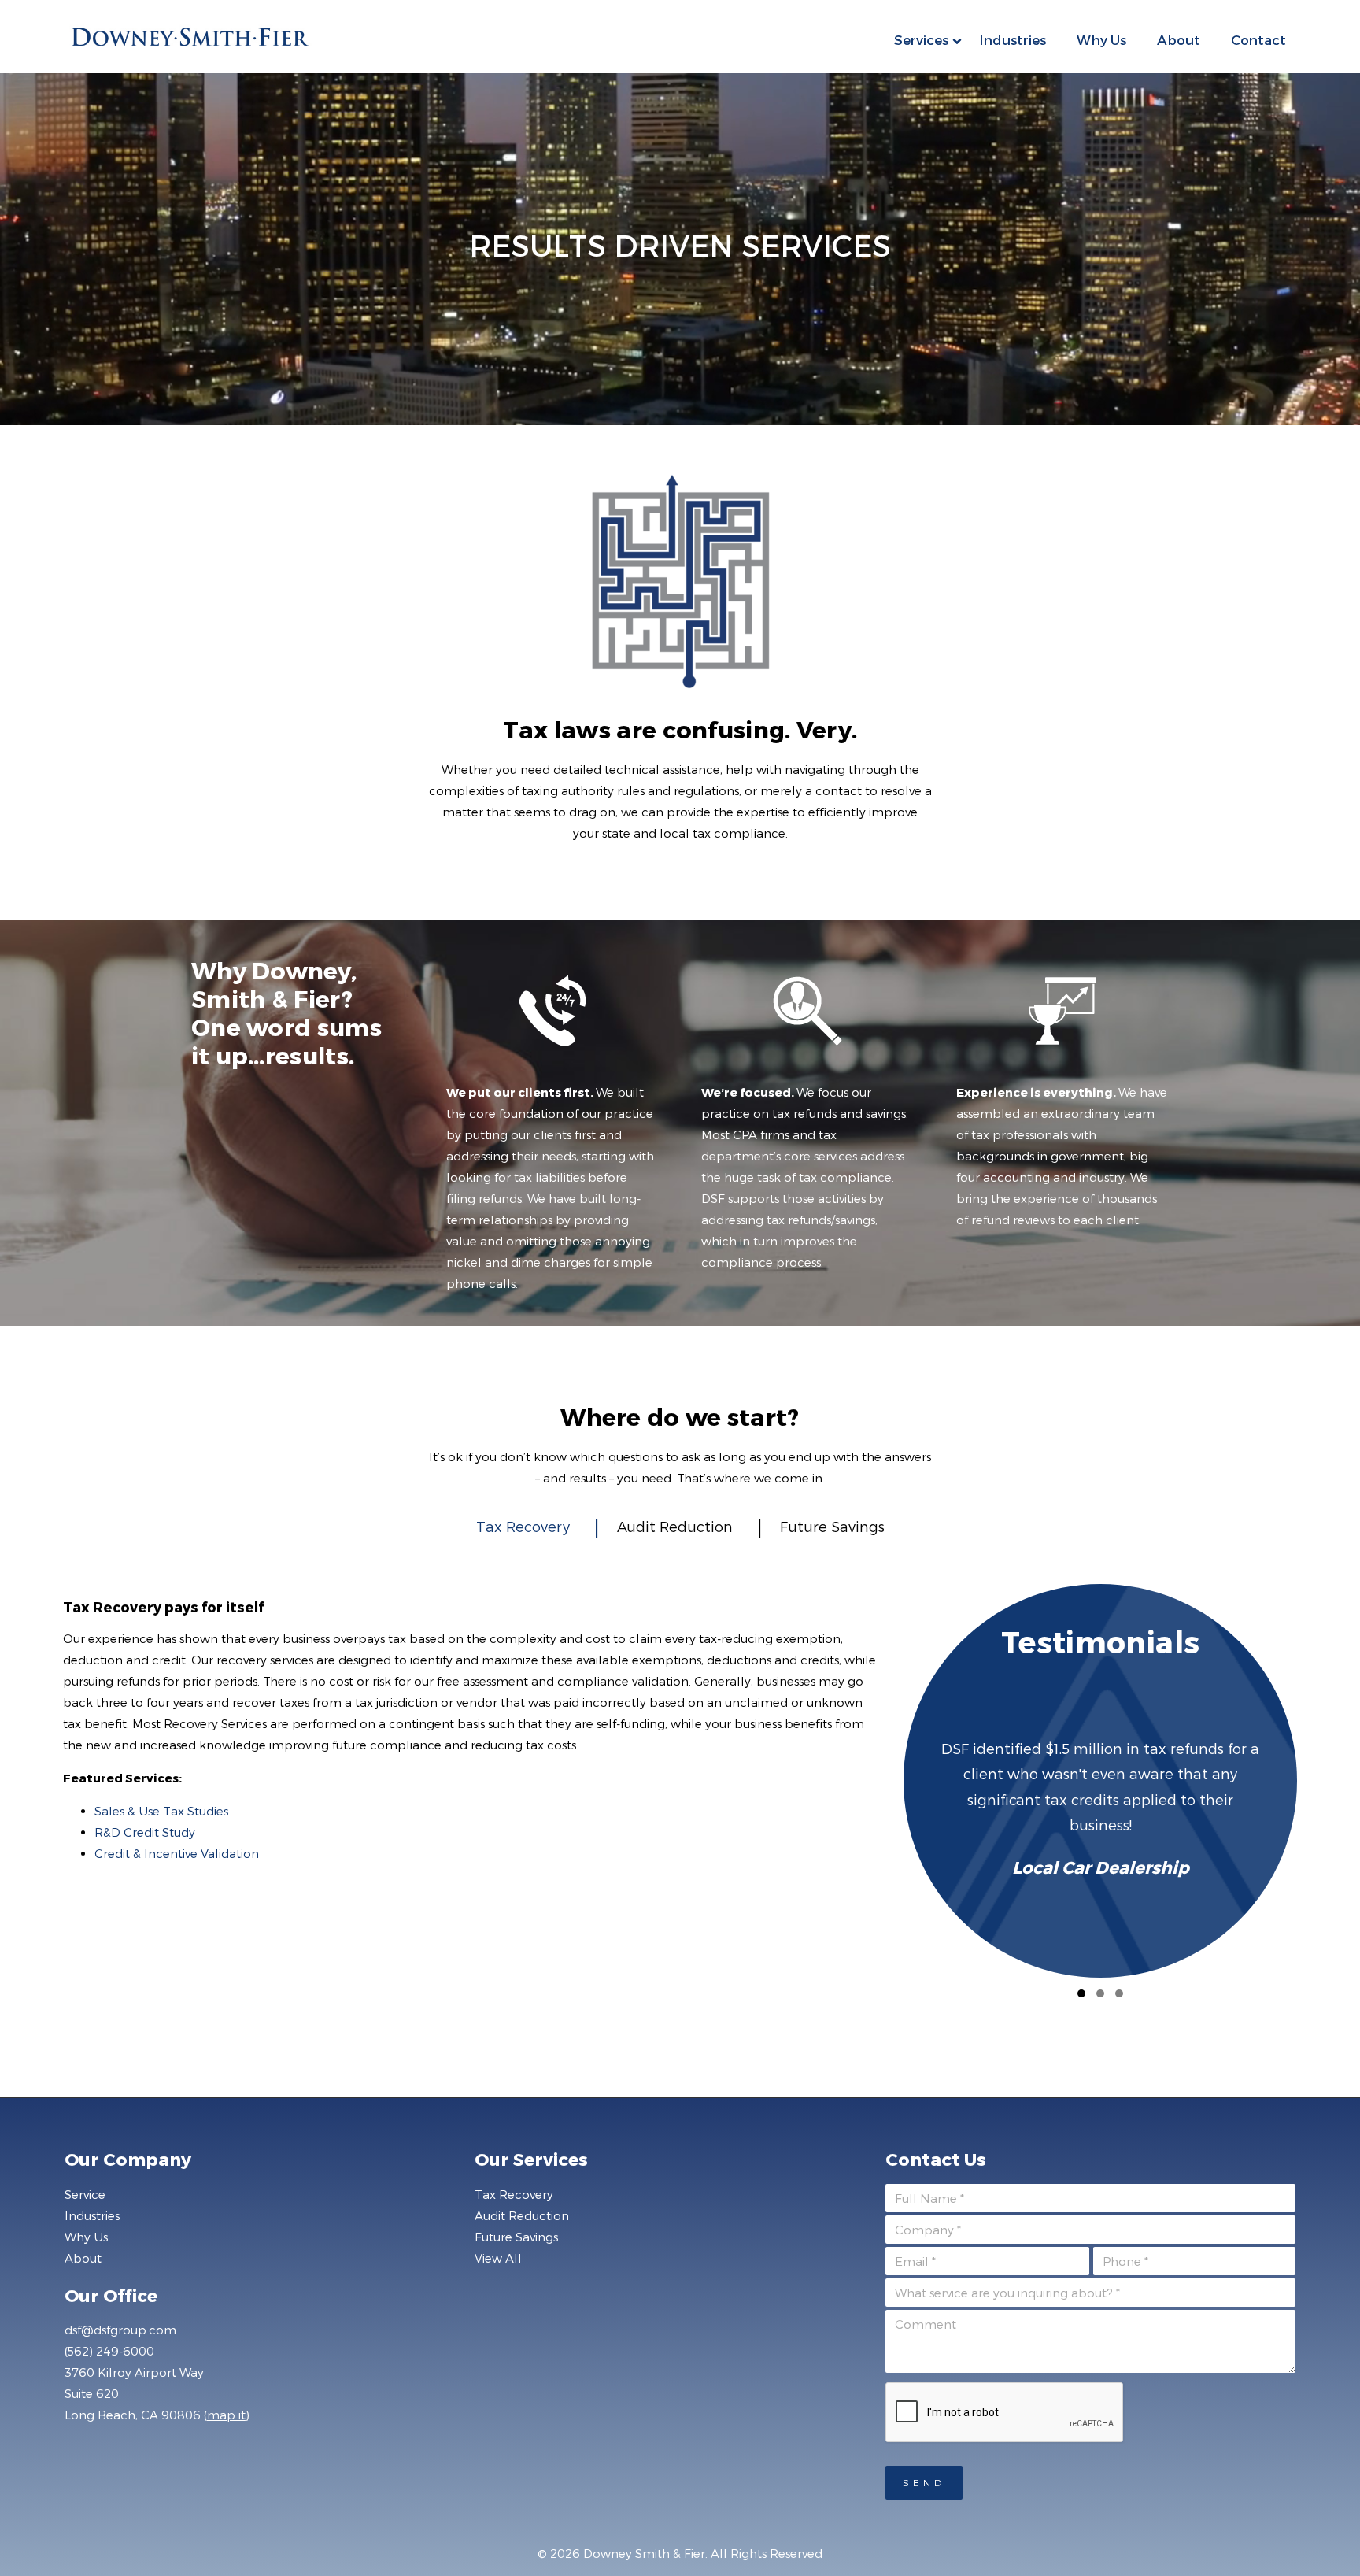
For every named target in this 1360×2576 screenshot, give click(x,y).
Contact (1258, 39)
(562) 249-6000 (109, 2351)
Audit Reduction (675, 1526)
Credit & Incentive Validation (177, 1853)
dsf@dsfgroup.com (120, 2330)
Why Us (1101, 39)
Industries (1013, 39)
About (1179, 39)
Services (921, 39)
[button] (1081, 1993)
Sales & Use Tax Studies (161, 1811)
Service (85, 2194)
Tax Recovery (523, 1526)
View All (498, 2258)
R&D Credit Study (145, 1832)
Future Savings (832, 1526)
